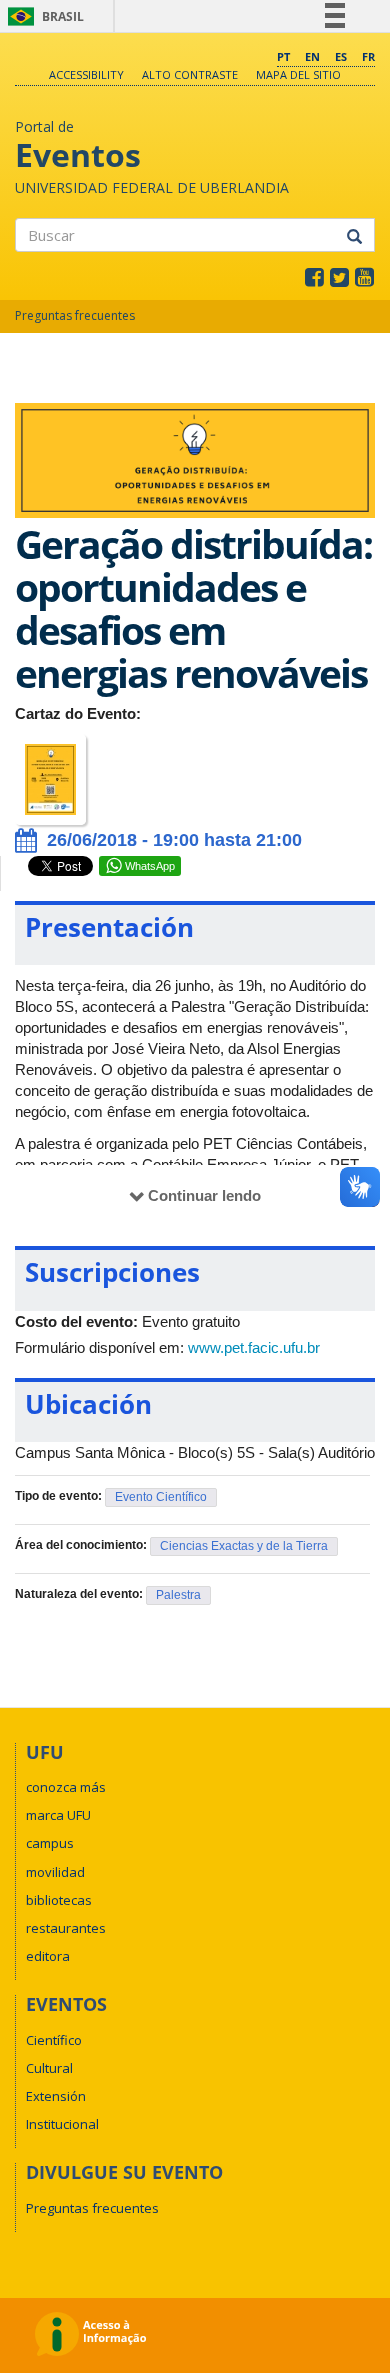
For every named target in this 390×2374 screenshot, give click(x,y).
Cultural (49, 2068)
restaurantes (66, 1928)
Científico (54, 2040)
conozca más (66, 1787)
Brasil (42, 16)
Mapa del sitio (298, 74)
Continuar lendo (204, 1195)
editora (48, 1956)
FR (368, 56)
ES (341, 56)
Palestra (178, 1595)
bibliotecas (59, 1900)
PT (283, 56)
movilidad (55, 1872)
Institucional (62, 2124)
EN (312, 56)
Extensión (56, 2096)
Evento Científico (161, 1497)
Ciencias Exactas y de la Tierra (244, 1546)
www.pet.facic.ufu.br (254, 1347)
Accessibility (86, 74)
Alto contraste (190, 74)
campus (50, 1843)
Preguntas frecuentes (75, 315)
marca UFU (58, 1815)
